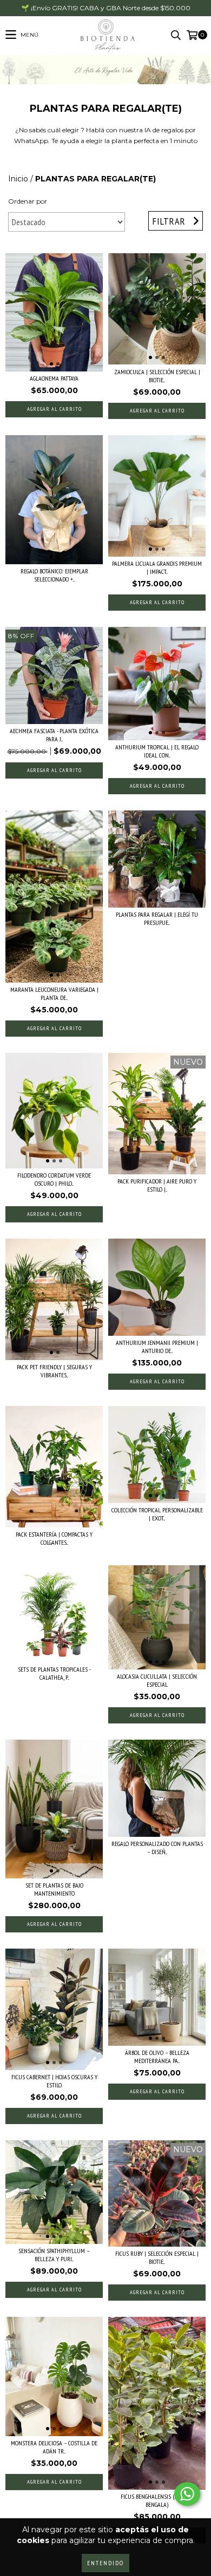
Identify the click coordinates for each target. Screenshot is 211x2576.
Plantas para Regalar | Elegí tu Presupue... (157, 918)
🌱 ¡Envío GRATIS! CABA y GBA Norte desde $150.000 (106, 8)
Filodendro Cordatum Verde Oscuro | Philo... (54, 1179)
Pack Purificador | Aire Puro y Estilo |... (157, 1185)
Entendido (105, 2563)
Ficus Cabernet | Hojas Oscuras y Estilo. (54, 2081)
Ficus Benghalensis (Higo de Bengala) (157, 2500)
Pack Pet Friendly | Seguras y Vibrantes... (54, 1371)
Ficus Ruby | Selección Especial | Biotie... (157, 2257)
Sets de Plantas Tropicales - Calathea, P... (54, 1673)
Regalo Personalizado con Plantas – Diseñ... (157, 1848)
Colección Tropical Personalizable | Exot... (157, 1514)
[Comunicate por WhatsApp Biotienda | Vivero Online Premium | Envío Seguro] (187, 2494)
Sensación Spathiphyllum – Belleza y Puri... (54, 2255)
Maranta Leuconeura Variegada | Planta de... (54, 993)
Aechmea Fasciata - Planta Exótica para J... (54, 735)
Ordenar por (28, 201)
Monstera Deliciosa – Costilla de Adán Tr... (54, 2447)
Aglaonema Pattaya (54, 378)
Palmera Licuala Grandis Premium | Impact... (157, 567)
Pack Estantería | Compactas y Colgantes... (54, 1538)
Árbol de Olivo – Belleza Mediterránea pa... (157, 2057)
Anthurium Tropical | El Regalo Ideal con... (157, 751)
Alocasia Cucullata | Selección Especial (157, 1680)
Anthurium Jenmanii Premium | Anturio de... (157, 1347)
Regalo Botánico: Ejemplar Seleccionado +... (54, 575)
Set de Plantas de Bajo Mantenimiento (54, 1889)
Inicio (18, 179)
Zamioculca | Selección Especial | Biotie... (157, 376)
